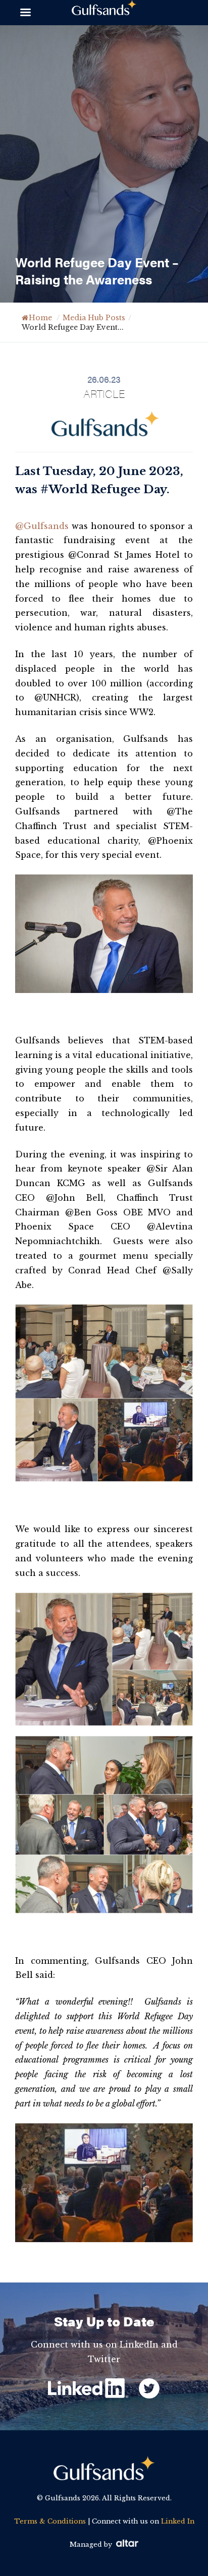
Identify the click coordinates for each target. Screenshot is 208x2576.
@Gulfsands (42, 526)
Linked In (178, 2521)
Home (40, 318)
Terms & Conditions (50, 2521)
